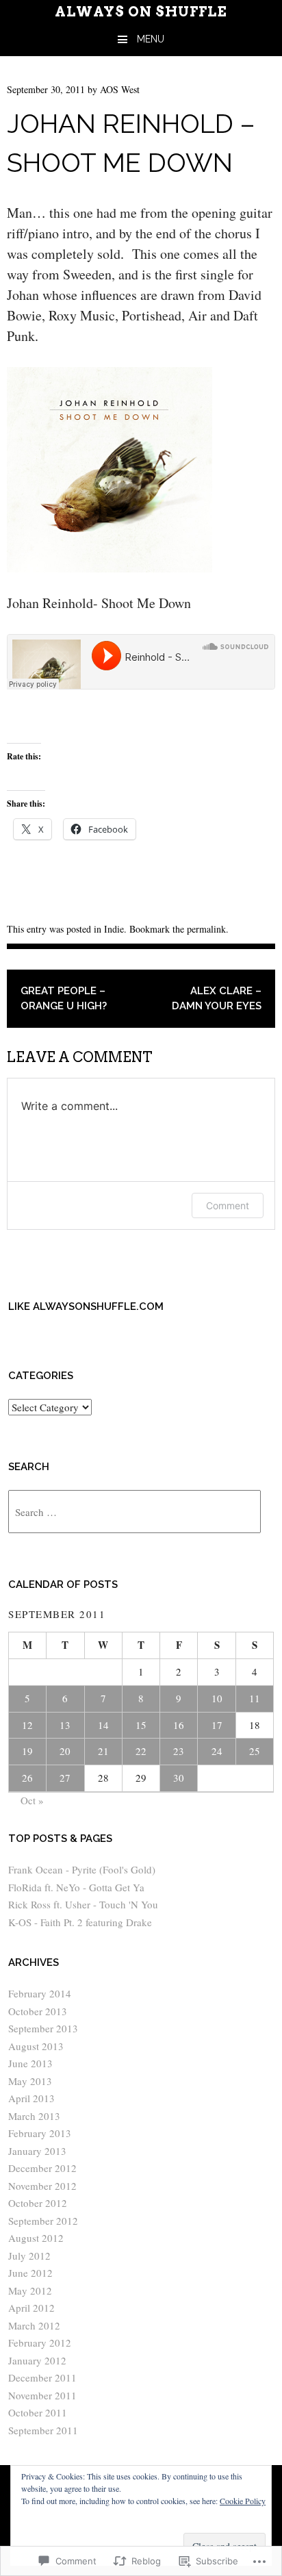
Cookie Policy (243, 2501)
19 (27, 1751)
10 (217, 1698)
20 (65, 1751)
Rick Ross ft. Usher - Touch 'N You (83, 1904)
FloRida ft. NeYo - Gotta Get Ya (76, 1887)
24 (217, 1751)
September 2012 (43, 2221)
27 (65, 1778)
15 (141, 1725)
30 (179, 1778)
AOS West (120, 89)
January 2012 (37, 2360)
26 (27, 1778)
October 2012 (38, 2203)
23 (179, 1751)
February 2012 (40, 2343)
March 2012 (34, 2325)
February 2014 (40, 1993)
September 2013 (43, 2028)
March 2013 (34, 2116)
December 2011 (42, 2377)
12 (27, 1725)
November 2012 (42, 2186)
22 (141, 1751)
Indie (114, 929)
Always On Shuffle (141, 12)
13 (65, 1725)
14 (103, 1725)
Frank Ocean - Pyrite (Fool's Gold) (82, 1869)
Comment (228, 1205)
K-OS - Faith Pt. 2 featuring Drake (80, 1922)
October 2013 (38, 2011)
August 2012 (36, 2238)
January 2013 (37, 2151)
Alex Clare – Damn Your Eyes (217, 999)
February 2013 (40, 2133)
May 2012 (30, 2290)
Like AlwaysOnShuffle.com (86, 1306)
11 (255, 1698)
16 (179, 1725)
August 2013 (36, 2046)
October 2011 (38, 2412)
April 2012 (31, 2308)
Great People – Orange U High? (64, 999)
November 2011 (42, 2395)
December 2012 (42, 2168)
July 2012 (29, 2256)
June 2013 (30, 2063)
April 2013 (31, 2098)
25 (255, 1751)
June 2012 (30, 2273)
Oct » (32, 1800)
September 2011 (43, 2430)
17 (217, 1725)
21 (103, 1751)
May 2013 (30, 2081)
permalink (206, 929)
